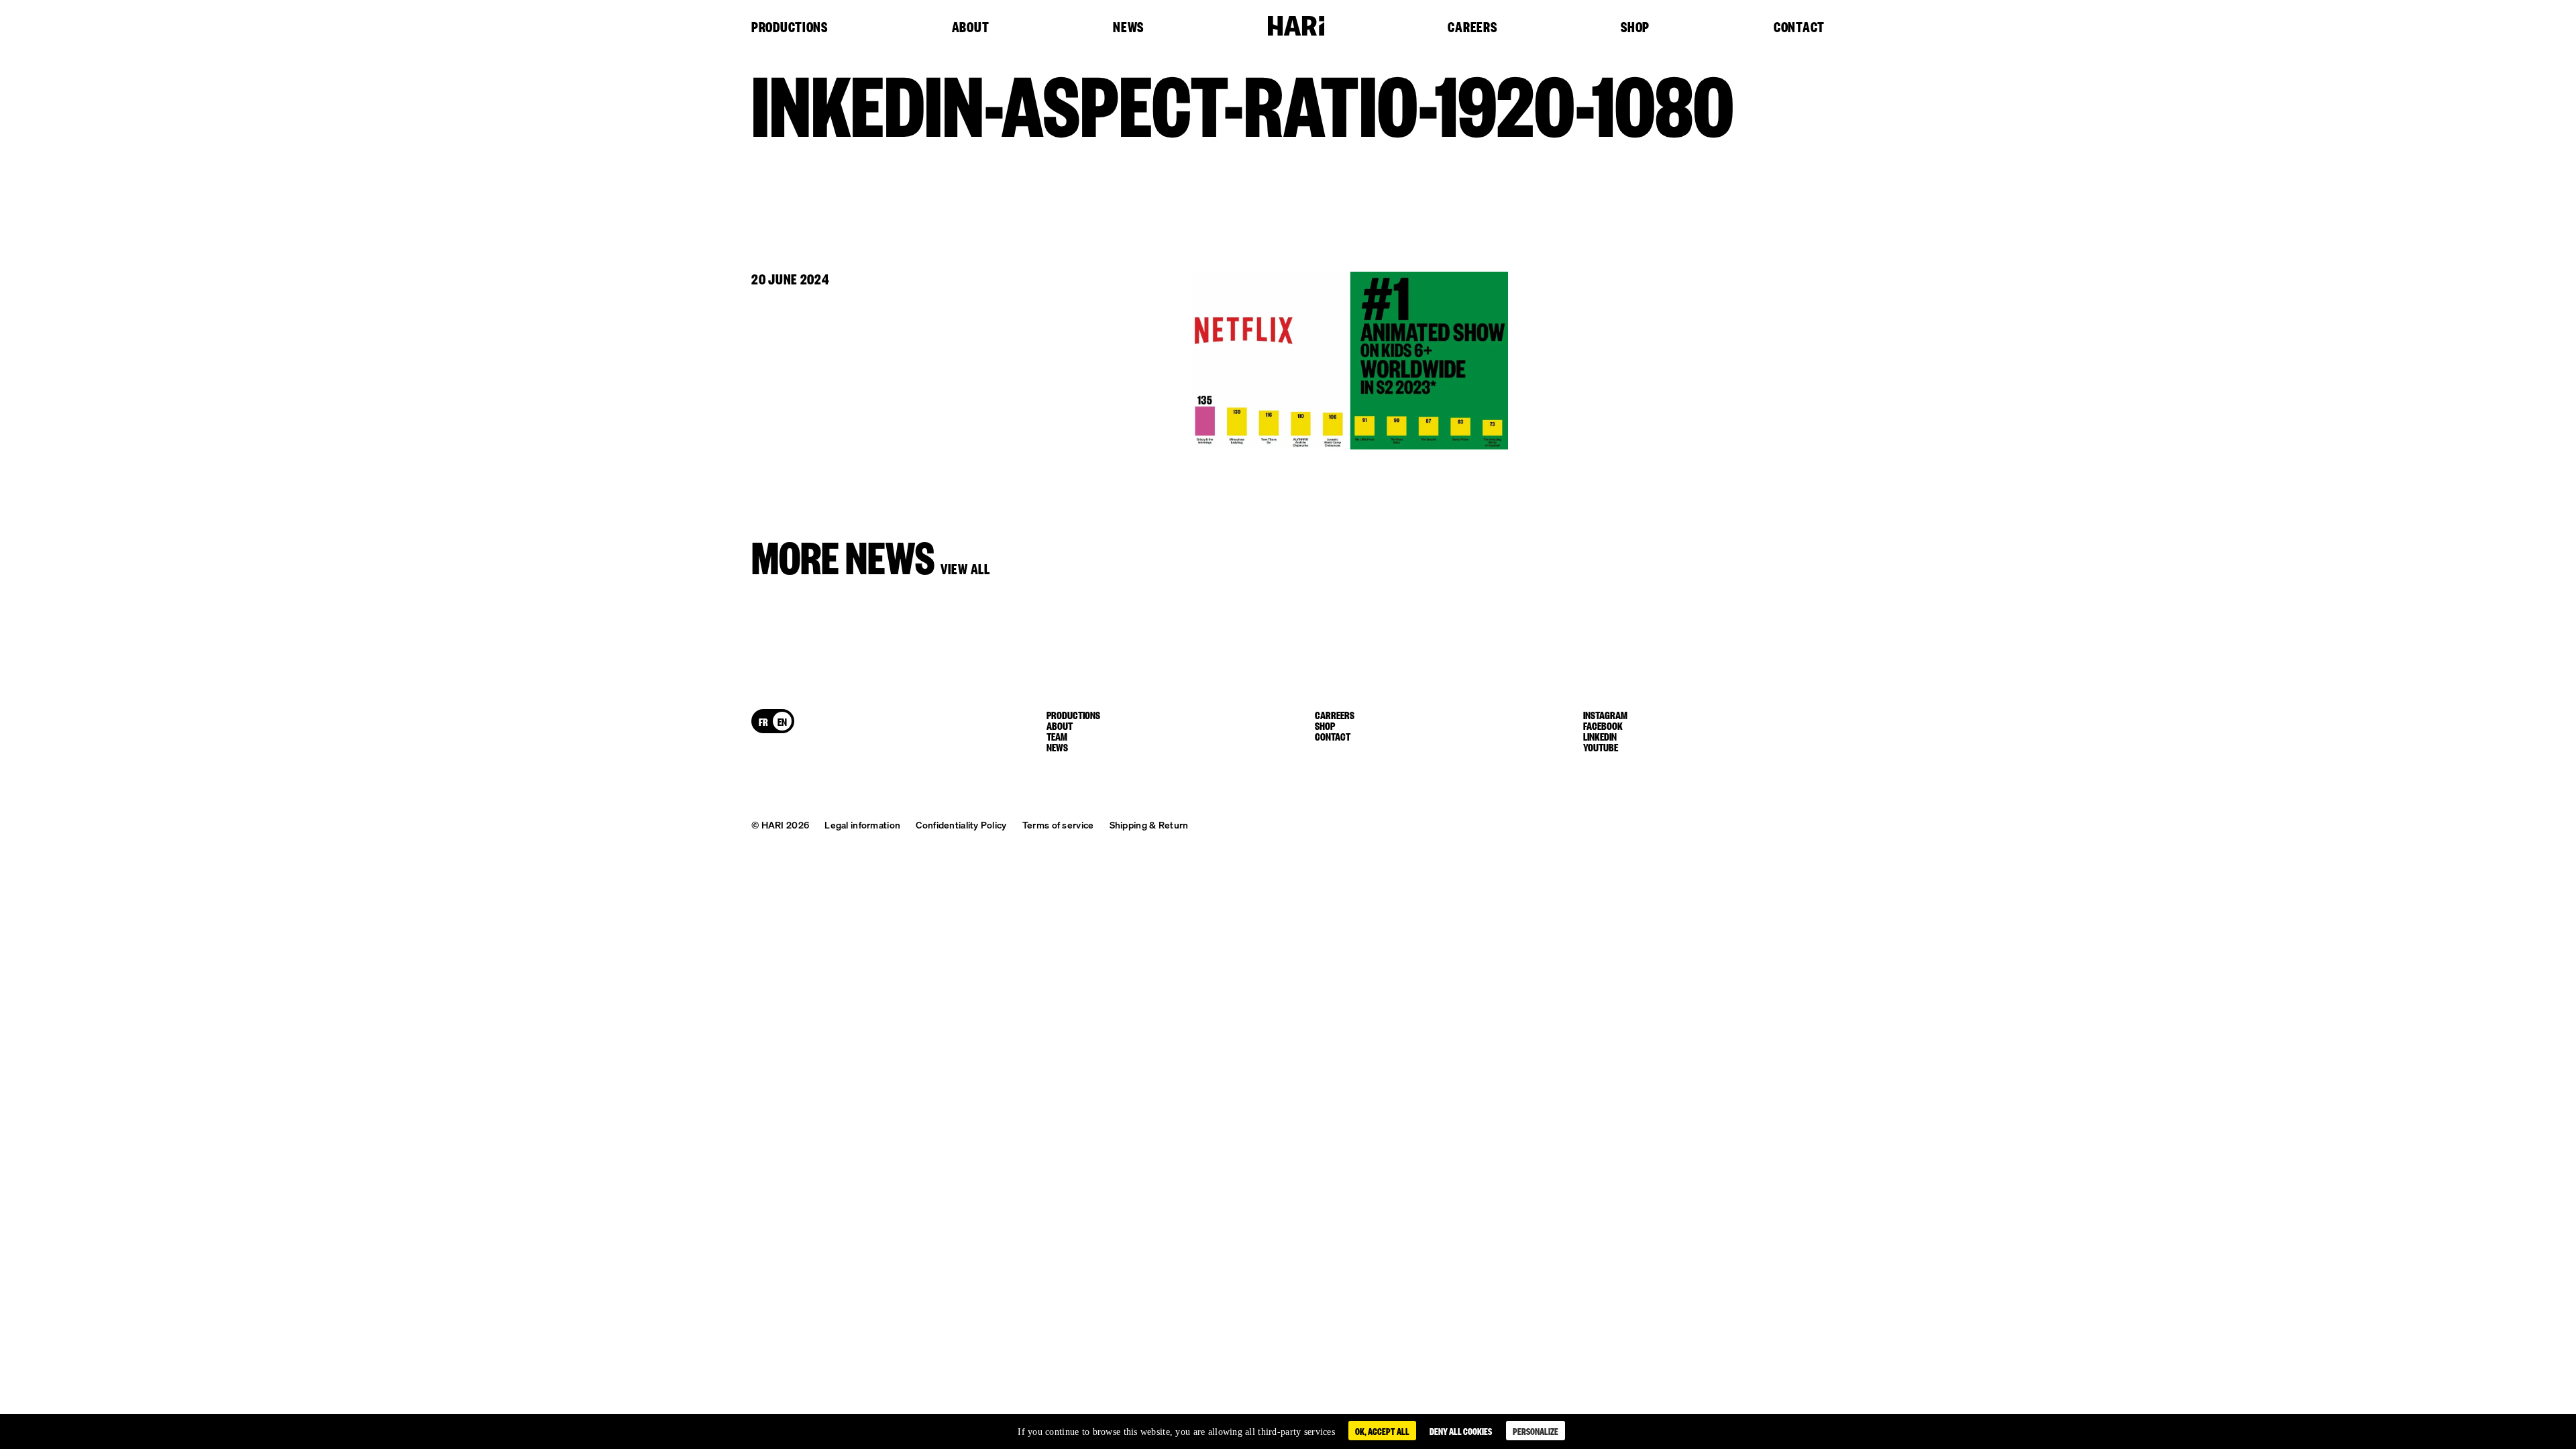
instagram (1605, 714)
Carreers (1335, 714)
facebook (1603, 725)
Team (1057, 736)
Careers (1472, 28)
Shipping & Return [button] (1149, 824)
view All (965, 568)
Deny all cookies (1461, 1431)
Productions (790, 28)
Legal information (862, 824)
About (971, 28)
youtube (1601, 747)
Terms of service (1058, 824)
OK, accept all (1382, 1431)
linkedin (1600, 736)
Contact (1799, 28)
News (1128, 28)
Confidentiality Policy (961, 824)
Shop (1635, 28)
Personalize (1536, 1431)
